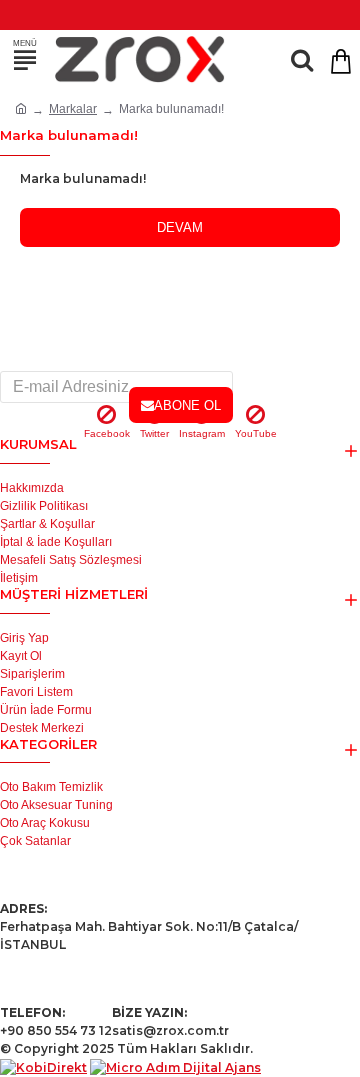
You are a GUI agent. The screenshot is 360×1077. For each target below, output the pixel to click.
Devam (180, 227)
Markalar (73, 109)
